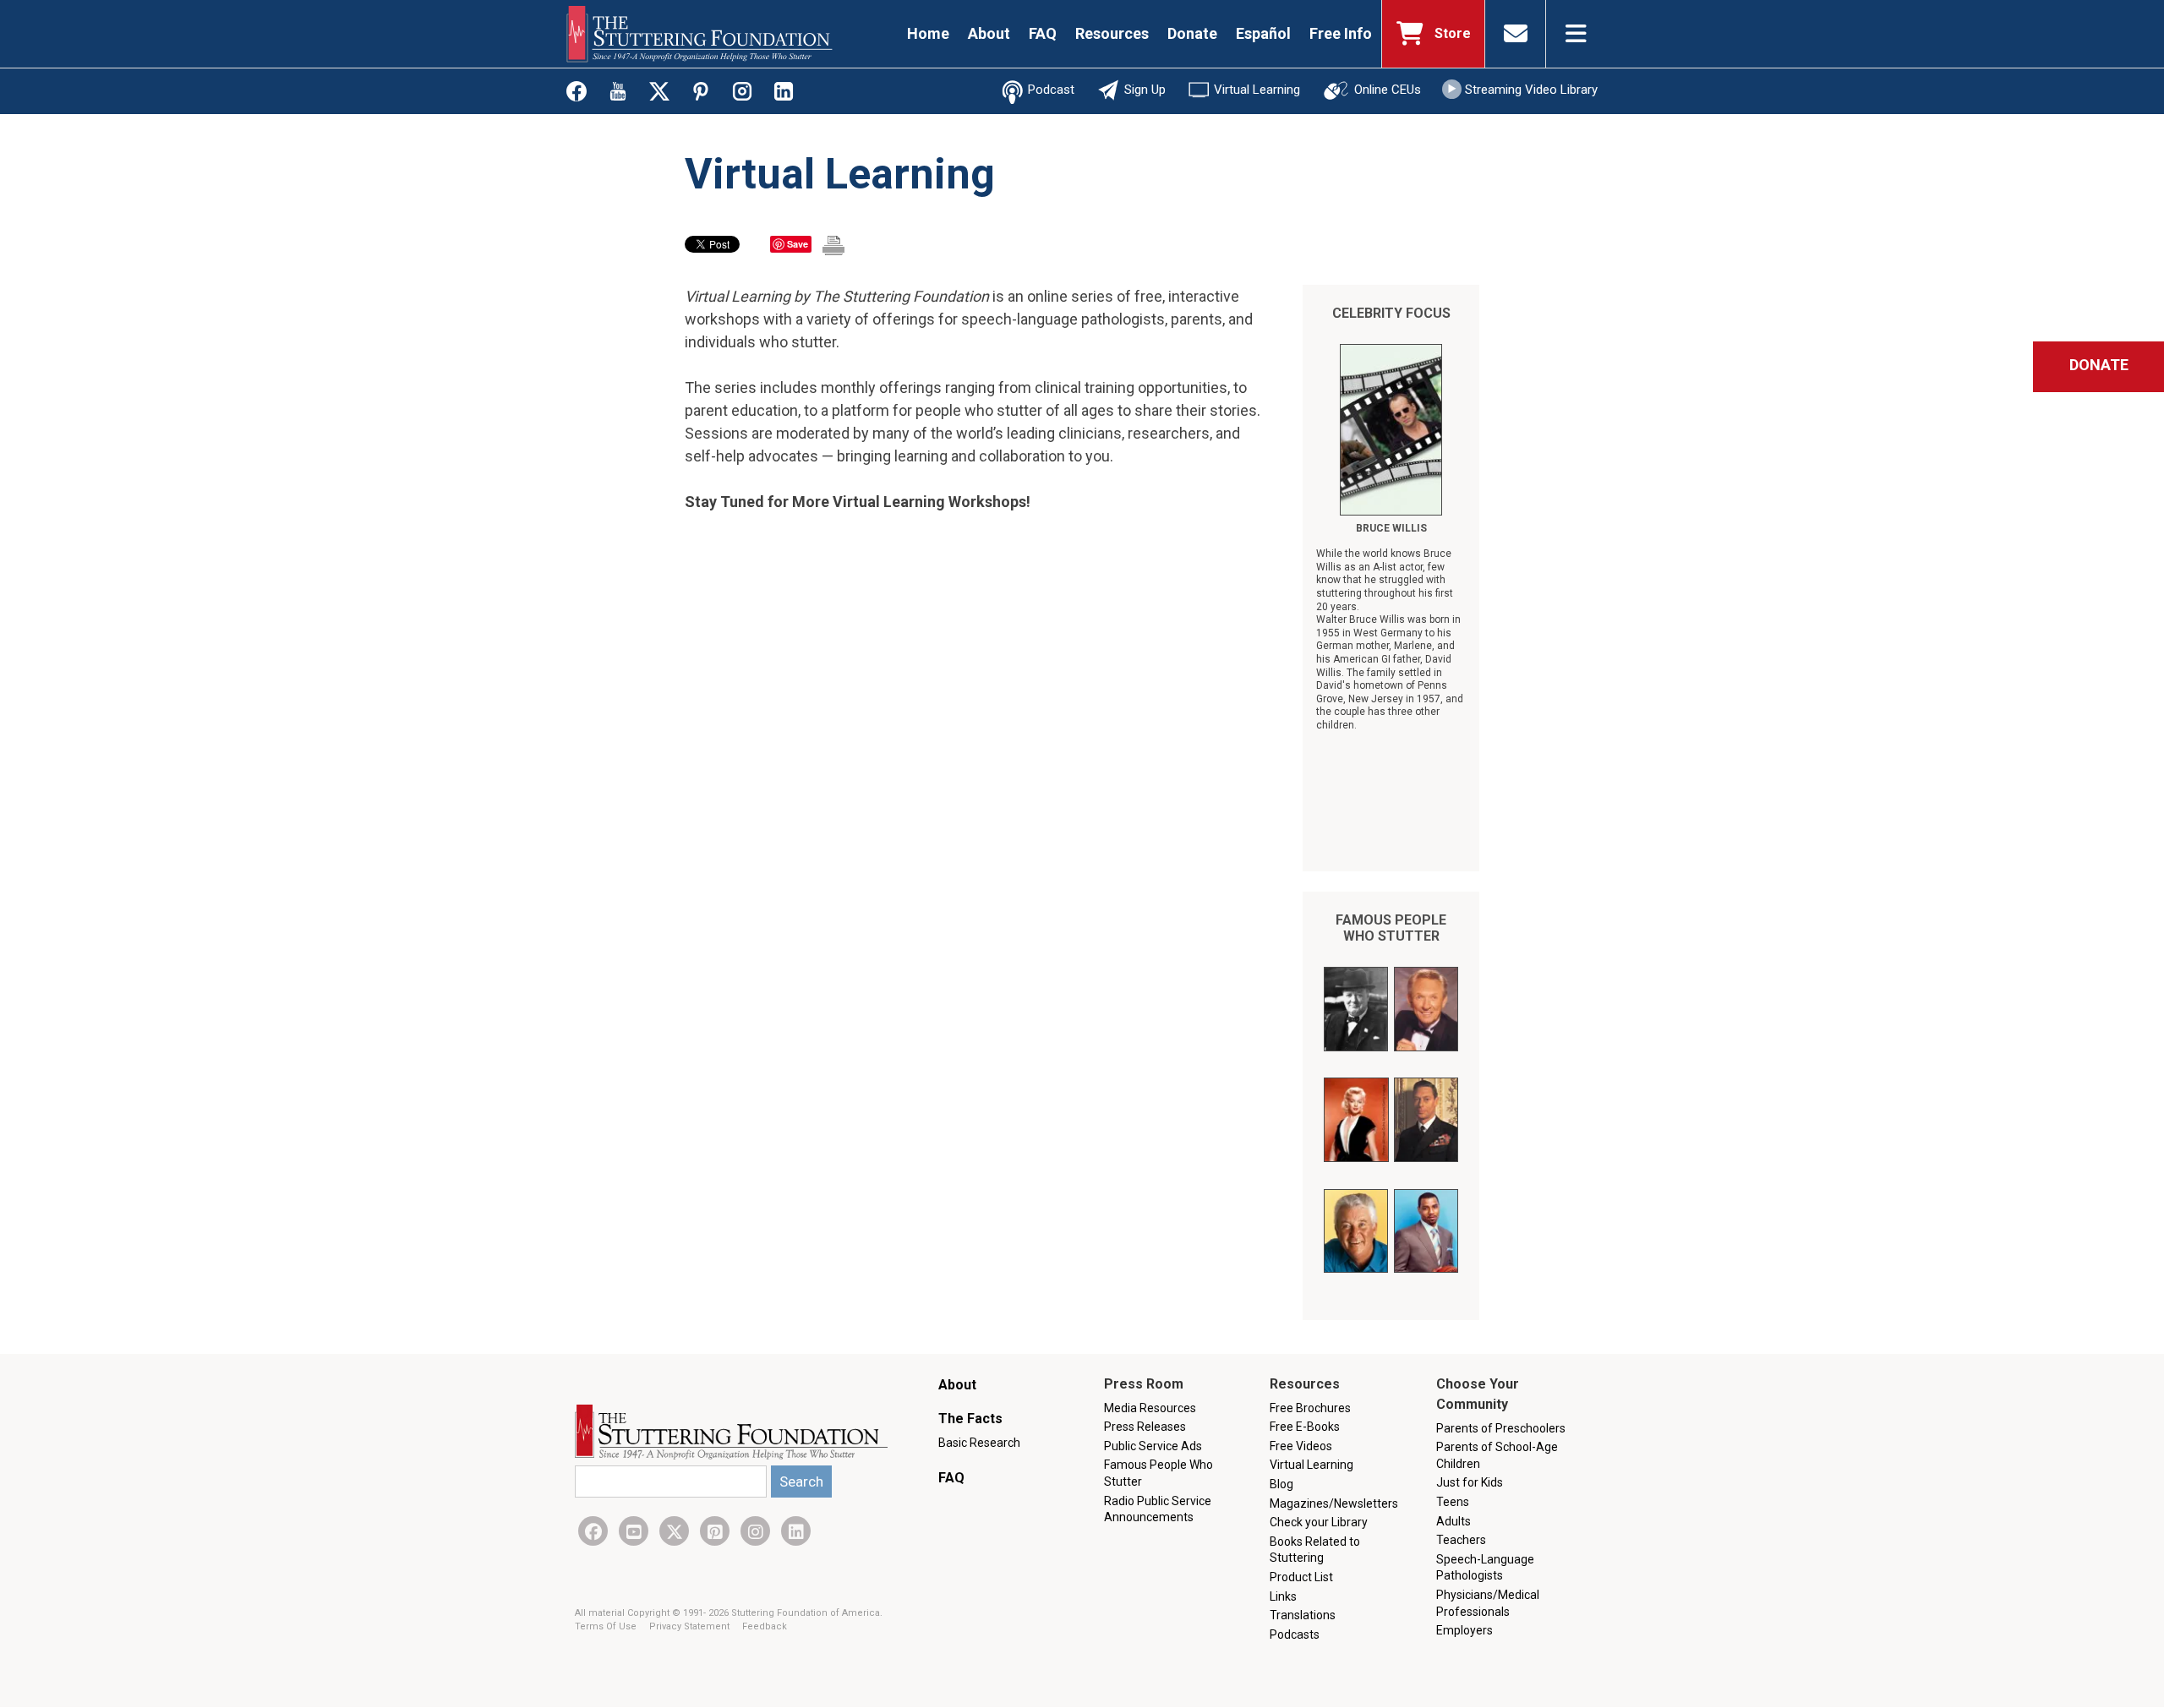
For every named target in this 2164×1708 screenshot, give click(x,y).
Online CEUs (1388, 90)
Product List (1301, 1577)
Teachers (1461, 1540)
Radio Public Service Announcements (1158, 1509)
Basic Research (979, 1443)
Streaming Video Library (1531, 90)
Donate (1192, 33)
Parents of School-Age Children (1497, 1455)
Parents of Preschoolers (1501, 1428)
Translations (1303, 1615)
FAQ (1043, 33)
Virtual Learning (1257, 90)
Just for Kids (1470, 1482)
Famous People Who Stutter (1391, 928)
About (989, 33)
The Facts (970, 1419)
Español (1263, 33)
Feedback (765, 1626)
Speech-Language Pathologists (1485, 1568)
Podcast (1051, 90)
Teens (1453, 1502)
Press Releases (1145, 1427)
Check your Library (1319, 1522)
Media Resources (1150, 1408)
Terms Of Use (607, 1626)
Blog (1281, 1484)
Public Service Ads (1153, 1446)
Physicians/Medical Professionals (1488, 1603)
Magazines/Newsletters (1334, 1503)
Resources (1112, 33)
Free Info (1341, 33)
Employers (1465, 1630)
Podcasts (1295, 1634)
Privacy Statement (691, 1626)
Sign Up (1145, 90)
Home (928, 33)
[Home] (699, 34)
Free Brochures (1310, 1408)
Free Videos (1301, 1446)
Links (1283, 1596)
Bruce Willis (1391, 528)
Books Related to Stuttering (1315, 1550)
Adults (1454, 1521)
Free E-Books (1305, 1427)
